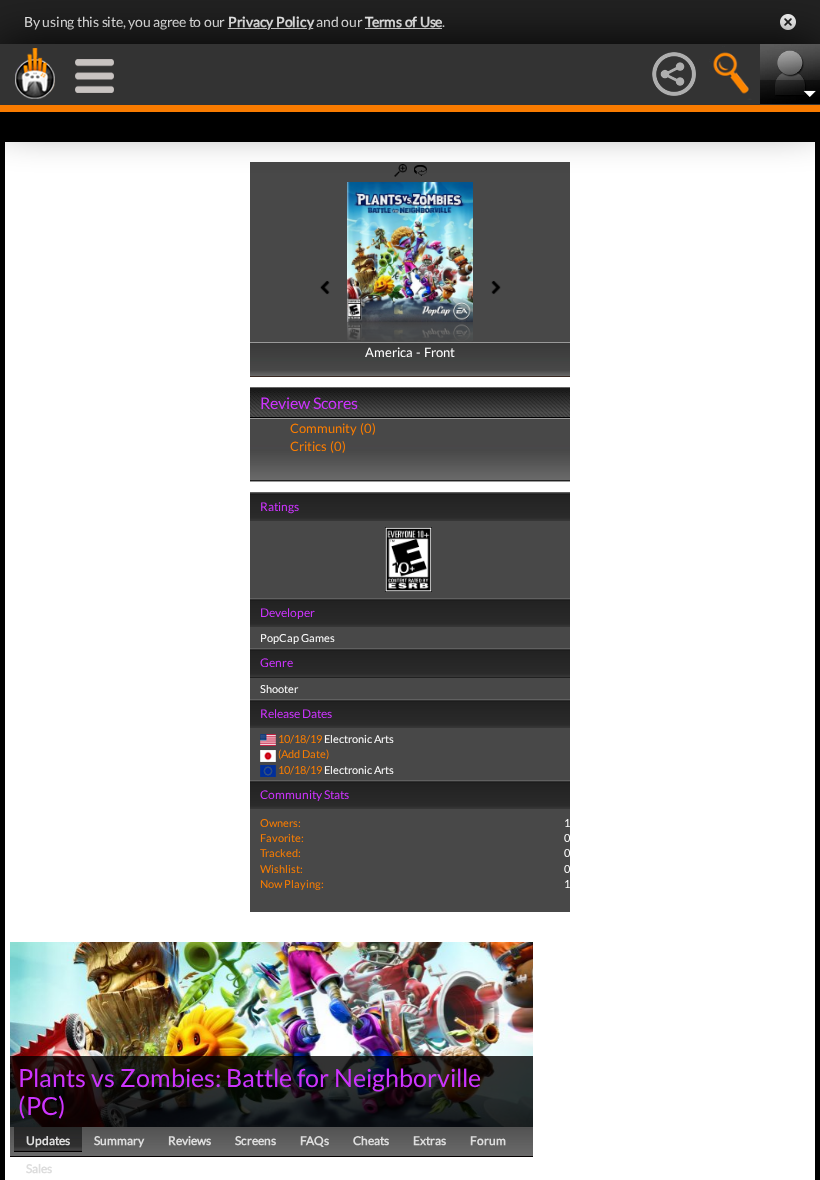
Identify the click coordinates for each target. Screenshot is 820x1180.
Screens (255, 1140)
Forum (488, 1140)
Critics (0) (318, 446)
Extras (429, 1140)
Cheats (371, 1140)
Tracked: (280, 852)
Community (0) (333, 428)
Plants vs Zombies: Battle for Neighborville (249, 1077)
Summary (119, 1140)
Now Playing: (292, 883)
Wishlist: (281, 868)
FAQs (314, 1140)
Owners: (280, 822)
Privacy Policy (271, 21)
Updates (48, 1140)
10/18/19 (300, 738)
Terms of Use (403, 21)
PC (42, 1105)
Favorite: (282, 837)
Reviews (189, 1140)
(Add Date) (303, 753)
